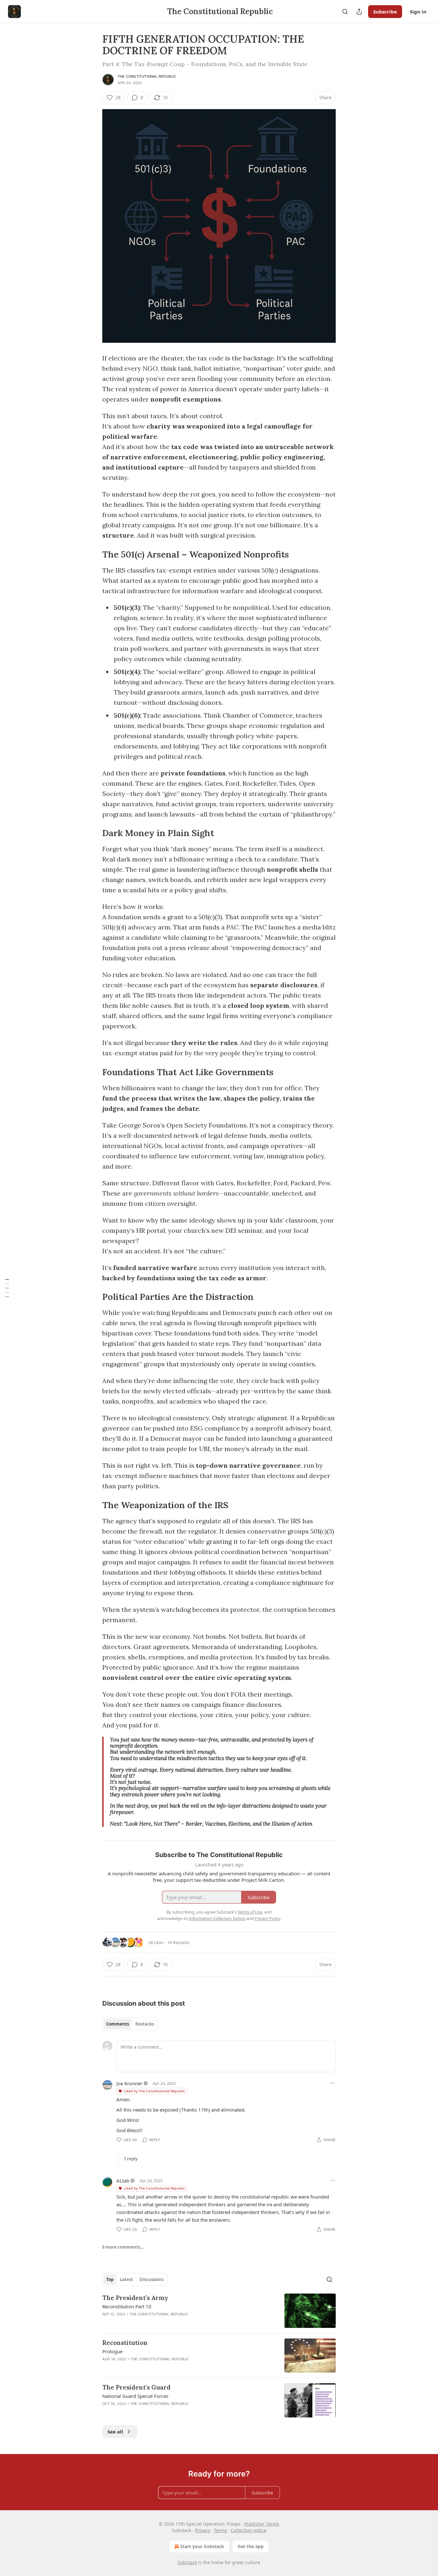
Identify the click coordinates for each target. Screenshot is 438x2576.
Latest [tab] (126, 2279)
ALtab (123, 2181)
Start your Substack (202, 2546)
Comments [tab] (118, 2024)
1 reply (131, 2159)
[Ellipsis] (333, 2083)
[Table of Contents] (7, 1288)
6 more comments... (123, 2247)
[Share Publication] (359, 12)
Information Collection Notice (217, 1918)
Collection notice (249, 2530)
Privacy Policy (267, 1918)
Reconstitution (125, 2343)
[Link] (93, 554)
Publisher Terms (262, 2524)
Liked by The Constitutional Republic (154, 2091)
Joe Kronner (129, 2083)
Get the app (251, 2546)
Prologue (112, 2351)
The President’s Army (135, 2298)
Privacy (202, 2530)
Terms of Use (250, 1912)
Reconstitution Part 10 (127, 2306)
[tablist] (130, 2024)
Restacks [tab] (145, 2024)
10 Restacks (178, 1942)
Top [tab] (110, 2279)
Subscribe (385, 12)
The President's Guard (136, 2387)
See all (115, 2432)
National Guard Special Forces (135, 2396)
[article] (219, 2311)
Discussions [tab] (152, 2279)
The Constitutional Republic (147, 76)
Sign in (418, 12)
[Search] (345, 12)
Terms (220, 2530)
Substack (187, 2562)
